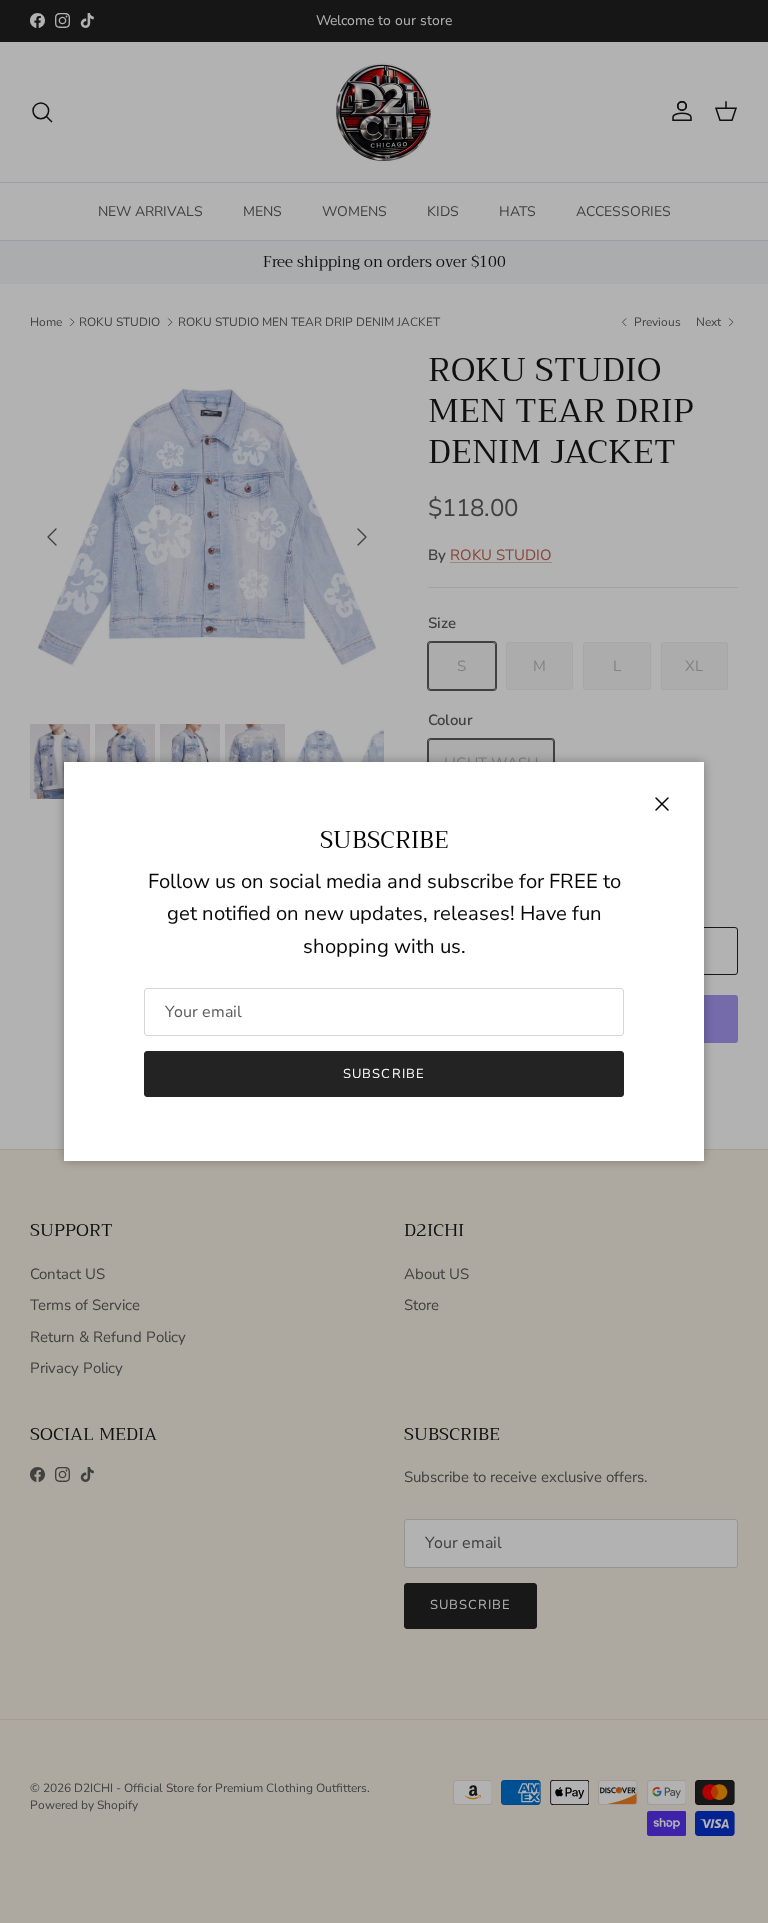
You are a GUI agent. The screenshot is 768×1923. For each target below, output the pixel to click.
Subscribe (383, 1074)
